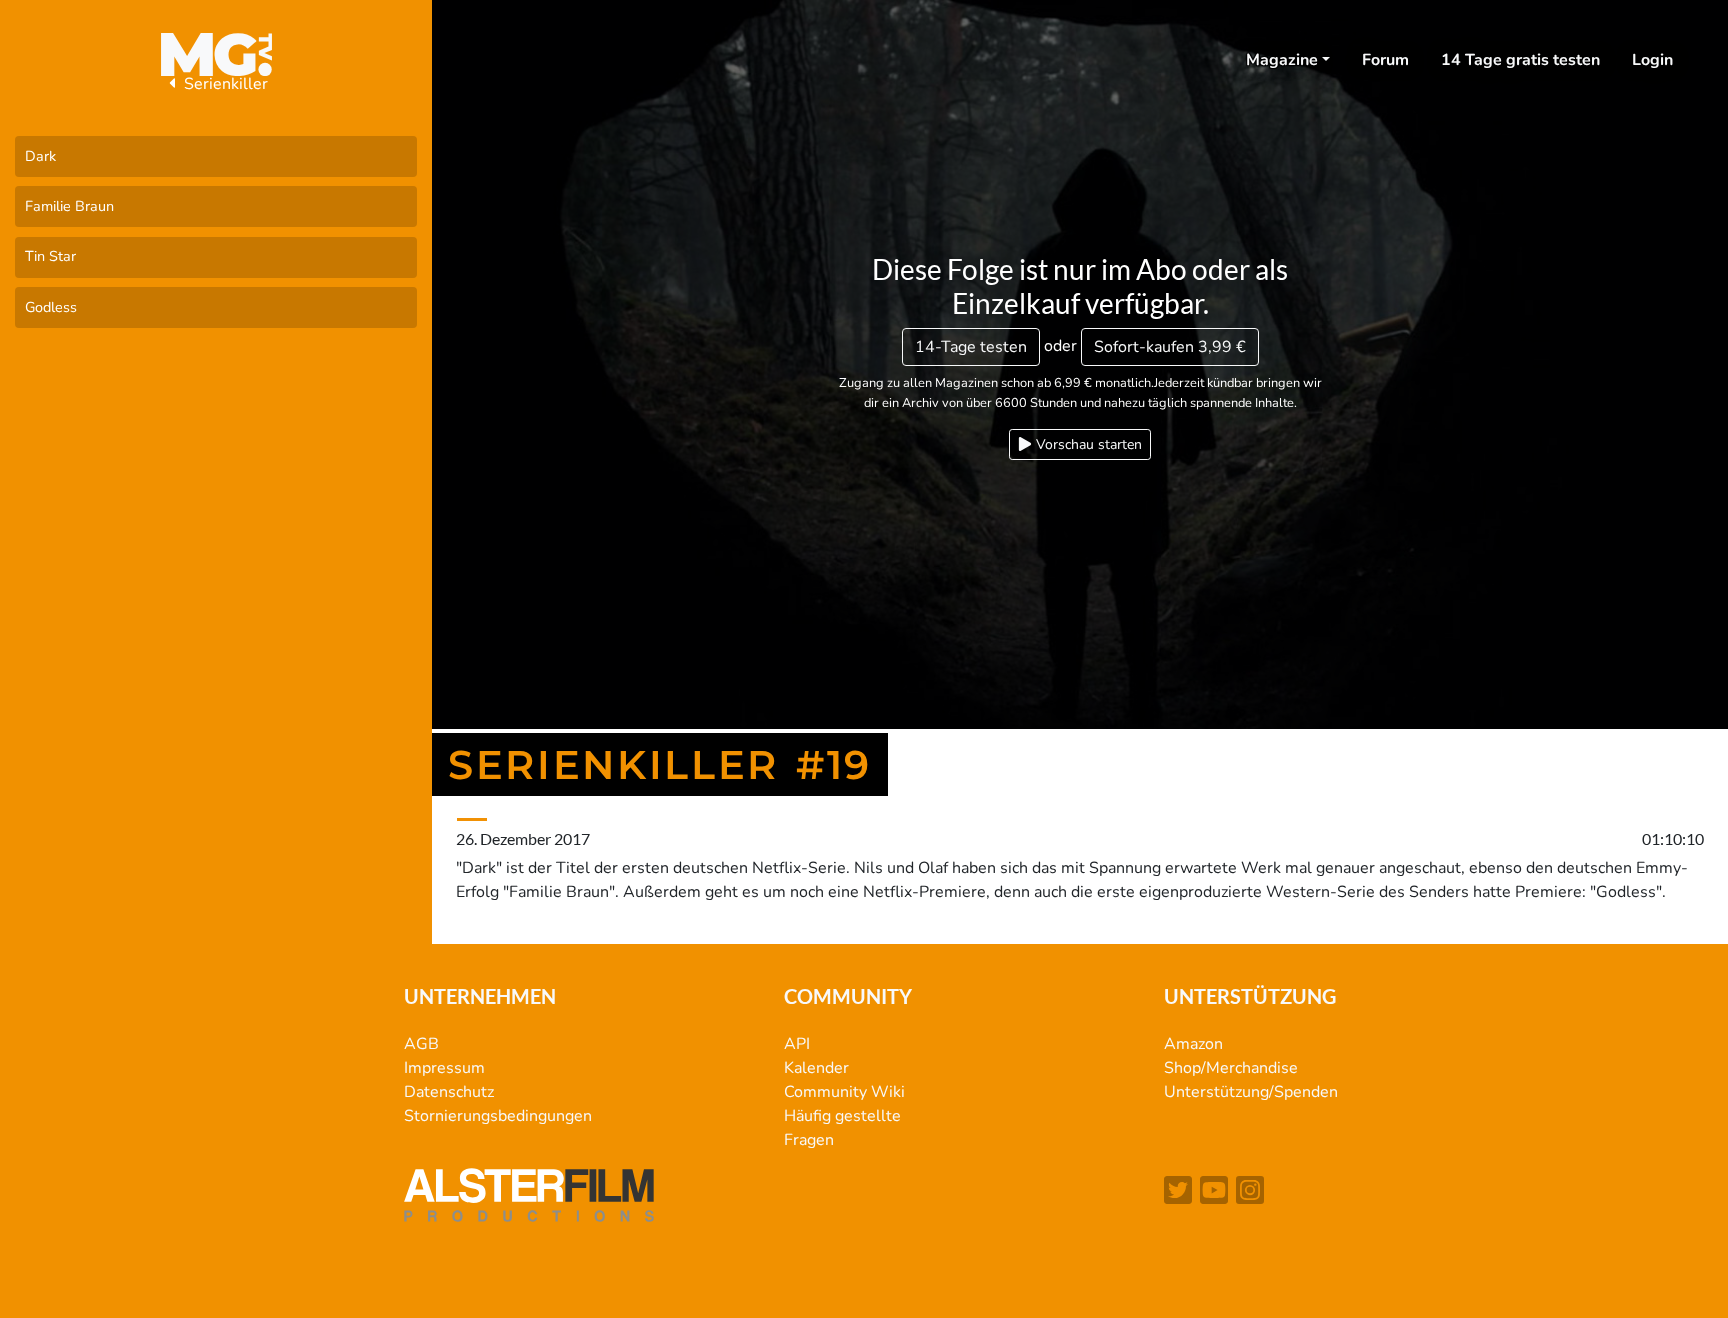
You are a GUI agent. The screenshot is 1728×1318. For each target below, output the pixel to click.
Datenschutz (449, 1092)
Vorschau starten (1087, 444)
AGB (421, 1044)
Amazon (1193, 1044)
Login (1652, 60)
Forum (1385, 60)
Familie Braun (69, 206)
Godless (51, 307)
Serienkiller (224, 84)
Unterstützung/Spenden (1251, 1092)
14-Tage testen (971, 347)
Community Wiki (844, 1092)
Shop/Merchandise (1231, 1068)
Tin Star (50, 256)
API (797, 1044)
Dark (40, 156)
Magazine (1282, 60)
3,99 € (1170, 347)
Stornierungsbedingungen (498, 1116)
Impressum (444, 1068)
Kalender (816, 1068)
